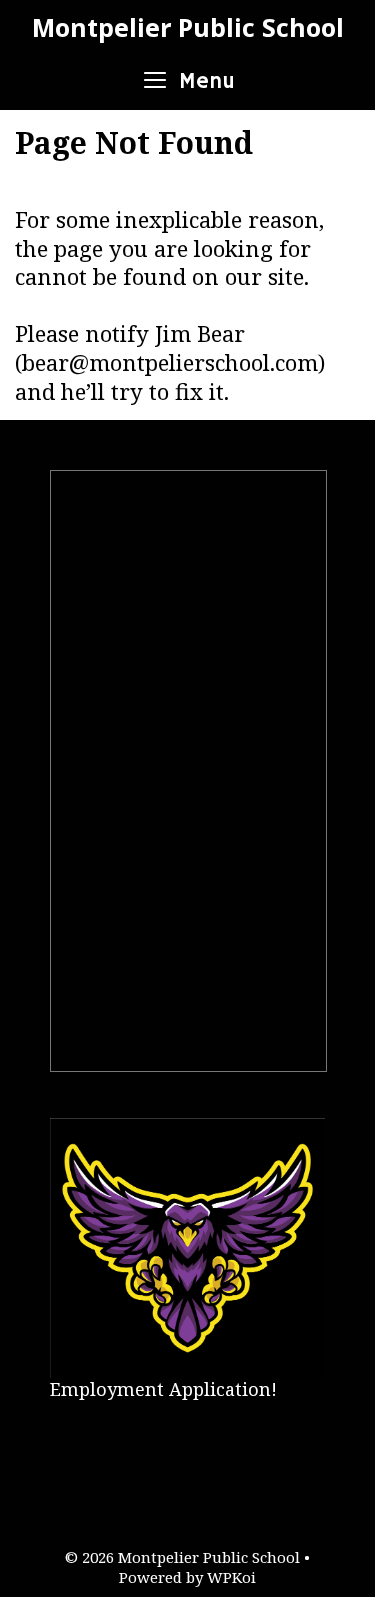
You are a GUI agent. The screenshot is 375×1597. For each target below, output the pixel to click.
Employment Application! (163, 1389)
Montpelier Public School (188, 27)
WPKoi (231, 1577)
